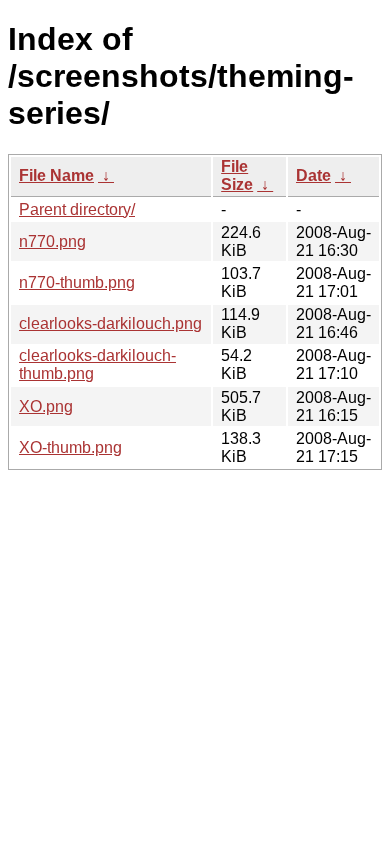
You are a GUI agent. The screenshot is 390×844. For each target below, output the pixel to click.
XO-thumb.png (70, 447)
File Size (237, 175)
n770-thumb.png (77, 282)
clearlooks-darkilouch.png (110, 323)
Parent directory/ (77, 209)
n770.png (52, 241)
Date (313, 175)
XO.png (46, 406)
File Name (56, 175)
